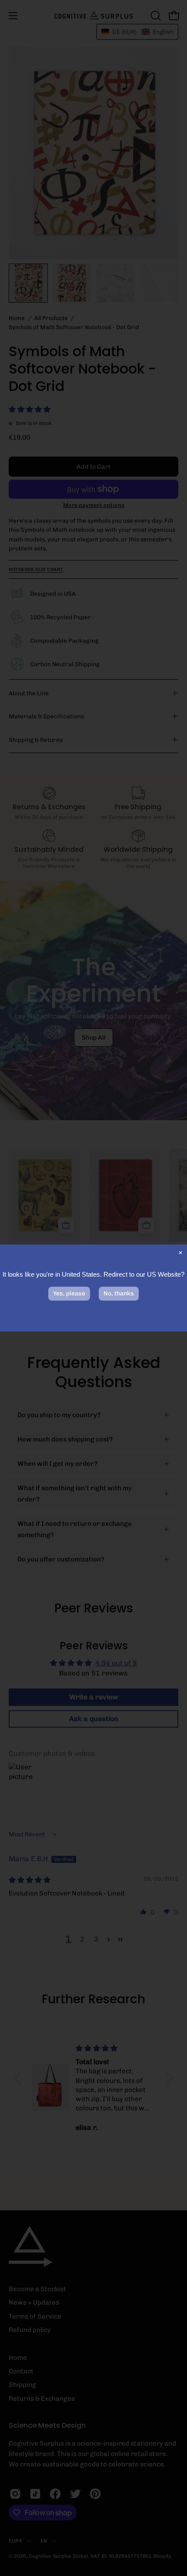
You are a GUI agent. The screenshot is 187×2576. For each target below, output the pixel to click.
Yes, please (69, 1293)
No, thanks (119, 1293)
